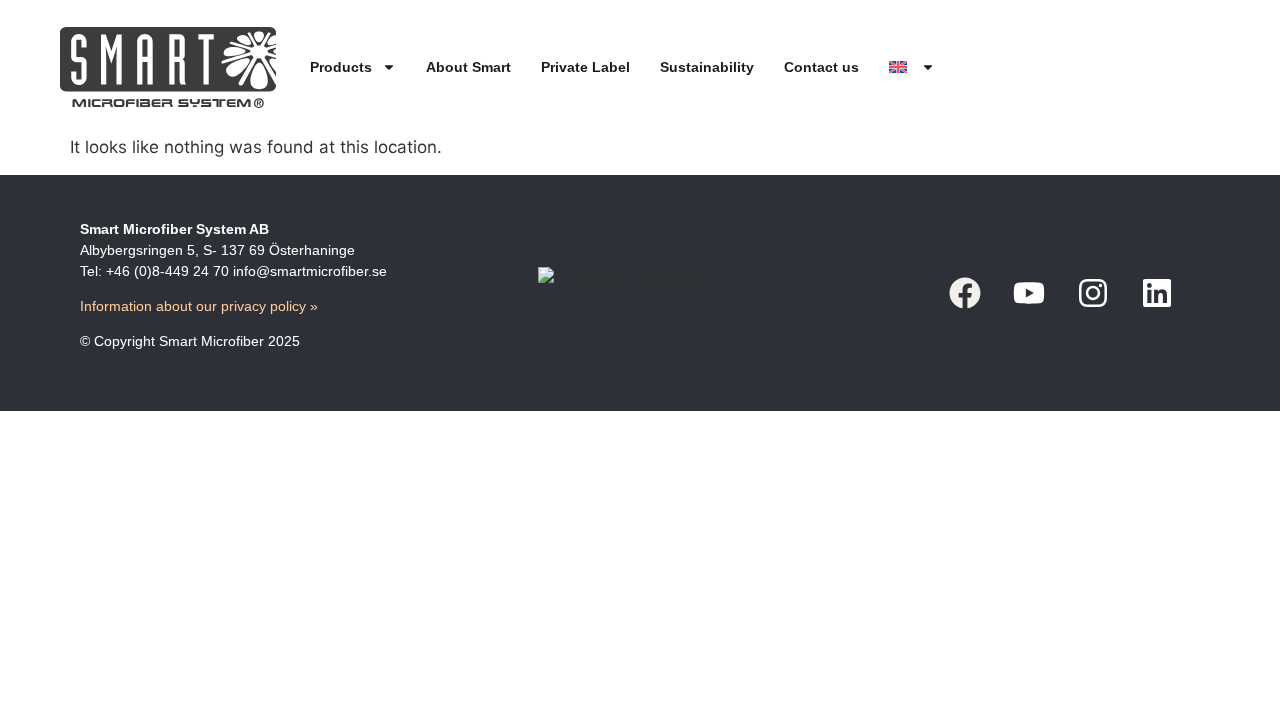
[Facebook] (965, 293)
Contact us (821, 67)
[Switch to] (912, 67)
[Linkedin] (1157, 293)
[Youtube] (1029, 293)
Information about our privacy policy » (199, 306)
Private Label (585, 67)
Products (341, 67)
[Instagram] (1093, 293)
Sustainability (707, 67)
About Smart (468, 67)
